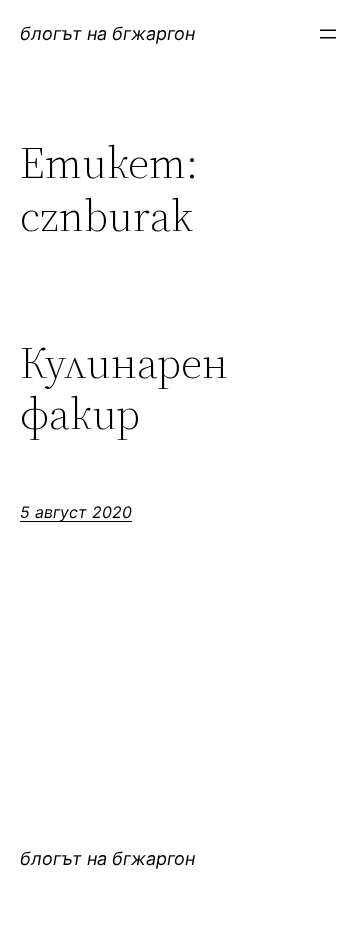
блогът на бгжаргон (107, 33)
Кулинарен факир (124, 388)
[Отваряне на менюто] (328, 34)
